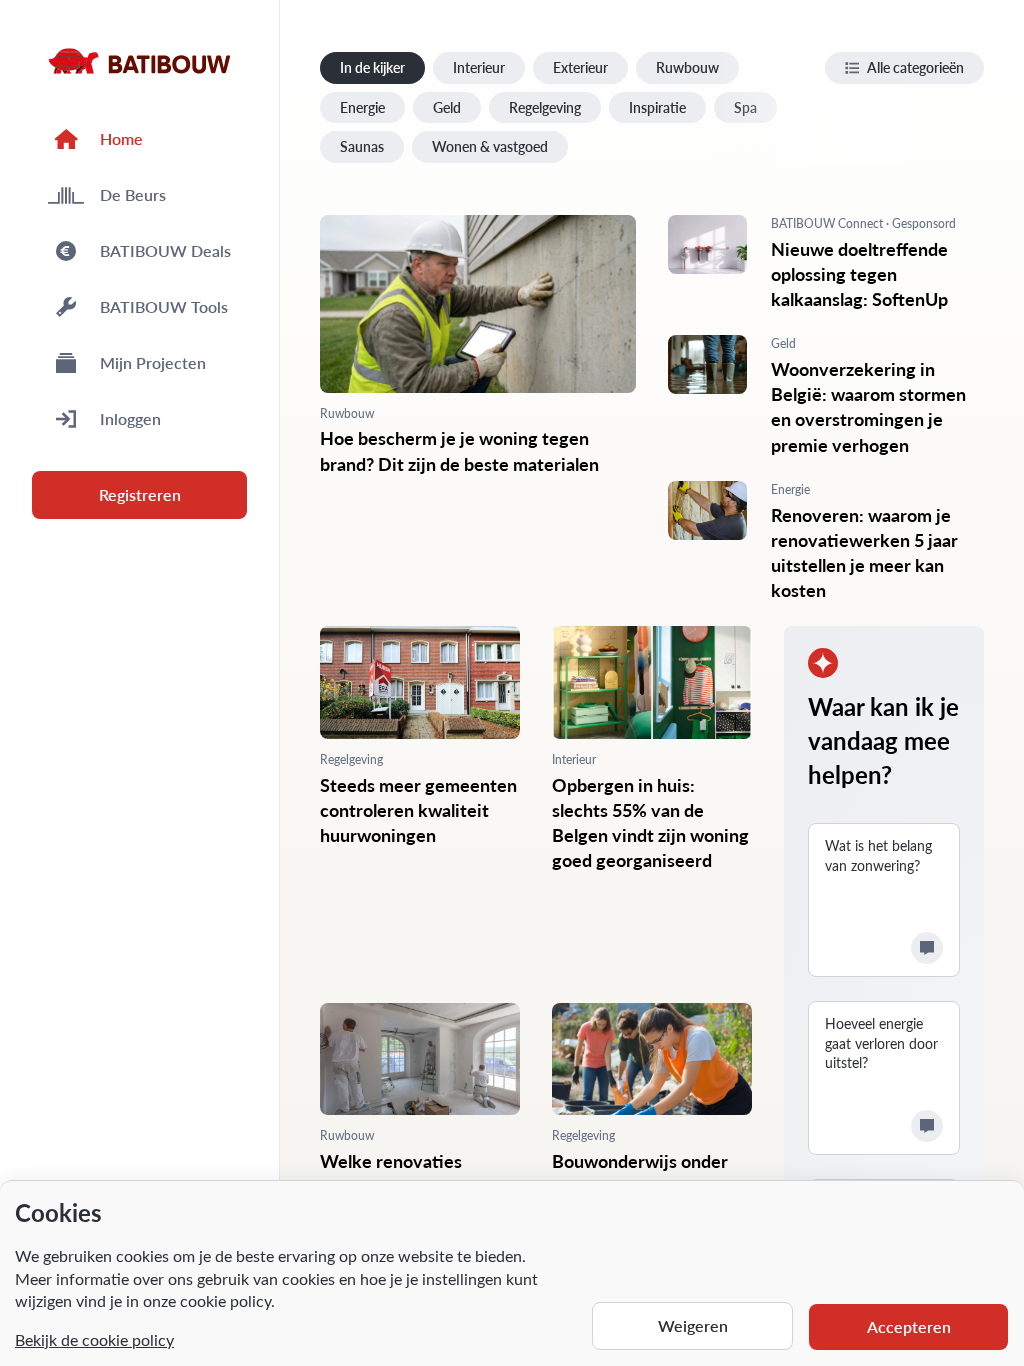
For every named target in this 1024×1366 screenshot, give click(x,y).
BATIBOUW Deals (165, 250)
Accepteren (909, 1326)
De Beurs (133, 194)
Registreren (140, 494)
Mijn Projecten (153, 362)
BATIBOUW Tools (164, 306)
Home (121, 138)
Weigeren (693, 1325)
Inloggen (130, 418)
